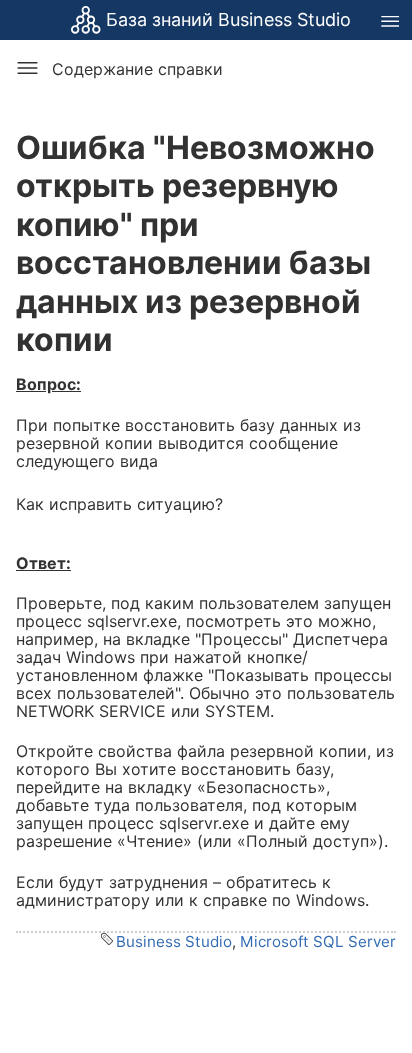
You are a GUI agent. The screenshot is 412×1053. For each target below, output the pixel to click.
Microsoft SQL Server (318, 941)
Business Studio (174, 941)
